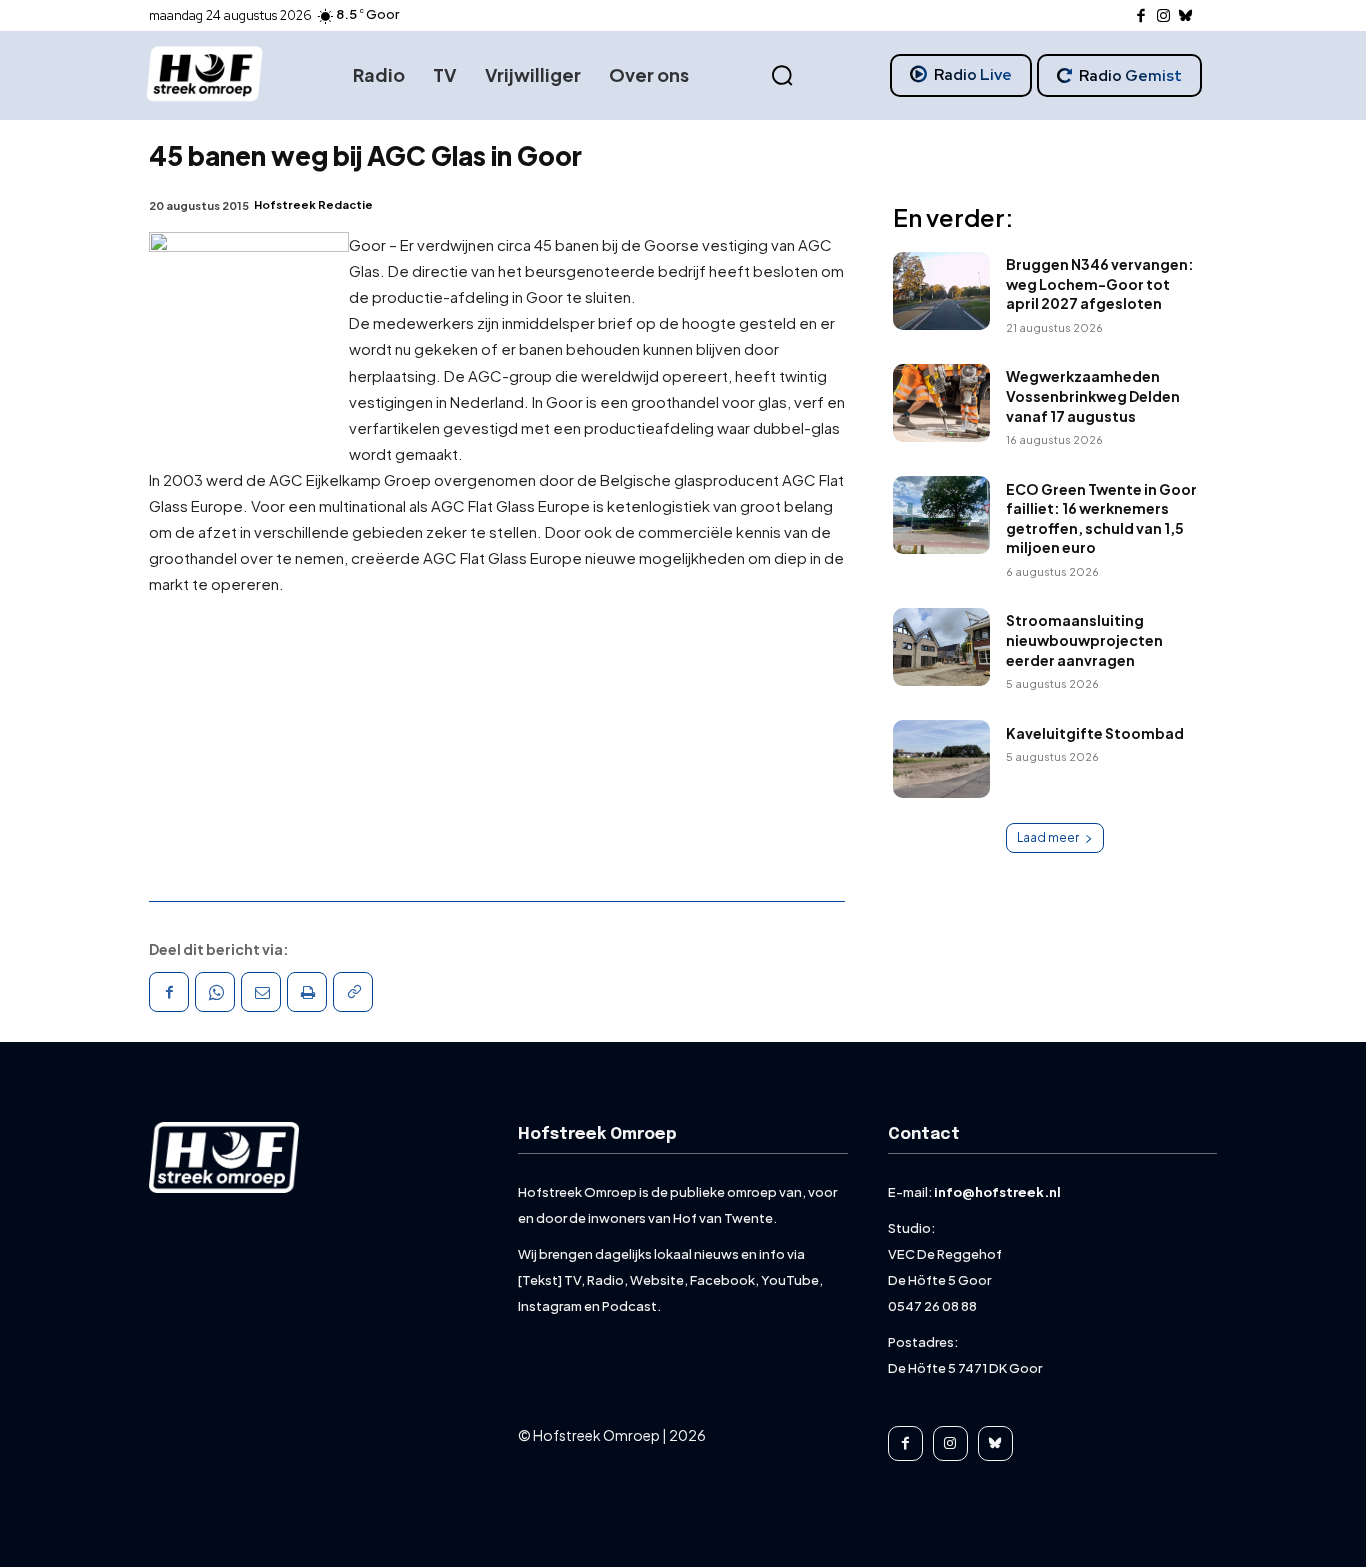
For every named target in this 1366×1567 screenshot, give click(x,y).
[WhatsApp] (215, 992)
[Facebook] (1141, 16)
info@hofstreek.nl (997, 1192)
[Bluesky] (1186, 16)
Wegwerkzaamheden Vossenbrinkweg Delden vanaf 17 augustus (1093, 395)
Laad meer (1048, 837)
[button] (782, 76)
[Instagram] (1163, 16)
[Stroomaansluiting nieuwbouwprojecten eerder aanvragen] (941, 647)
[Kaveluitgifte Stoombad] (941, 759)
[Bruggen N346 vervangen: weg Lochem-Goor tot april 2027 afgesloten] (941, 291)
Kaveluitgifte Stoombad (1095, 733)
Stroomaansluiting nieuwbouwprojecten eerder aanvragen (1084, 639)
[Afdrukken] (307, 992)
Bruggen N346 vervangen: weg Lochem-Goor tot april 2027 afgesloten (1100, 283)
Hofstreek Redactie (313, 204)
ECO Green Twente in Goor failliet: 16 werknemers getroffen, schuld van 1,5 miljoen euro (1101, 518)
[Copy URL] (353, 992)
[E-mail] (261, 992)
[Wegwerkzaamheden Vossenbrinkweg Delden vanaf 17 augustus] (941, 403)
